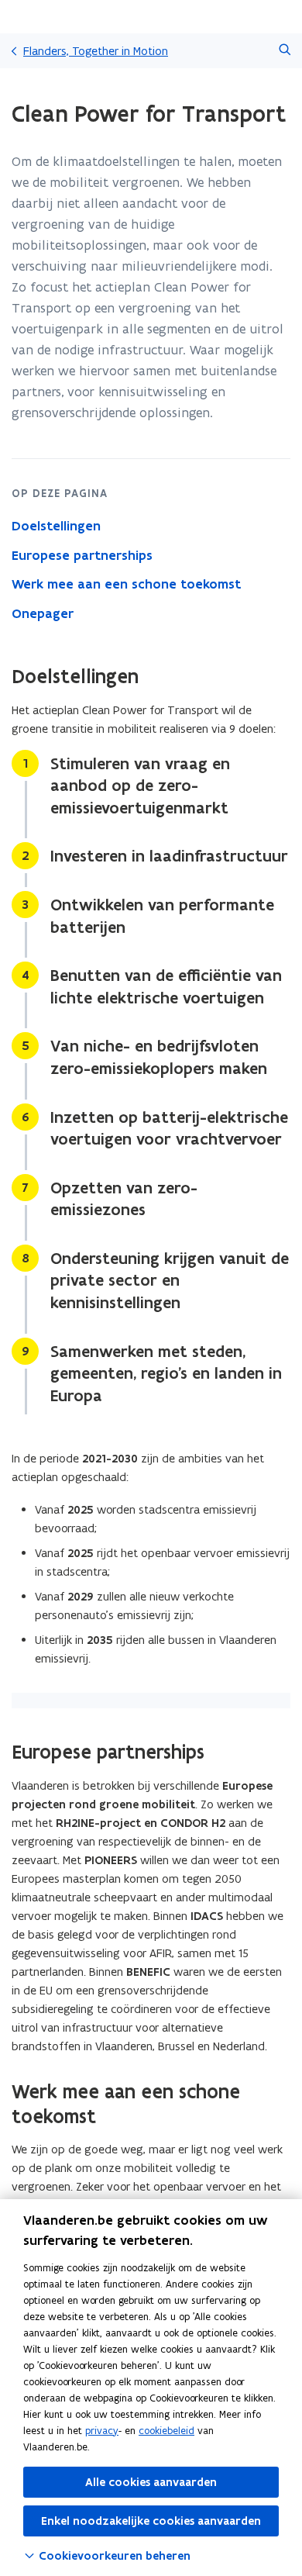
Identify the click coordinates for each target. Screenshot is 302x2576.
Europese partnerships (82, 555)
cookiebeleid (166, 2431)
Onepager (43, 613)
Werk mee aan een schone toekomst (126, 584)
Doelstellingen (56, 526)
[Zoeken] (285, 51)
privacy (102, 2431)
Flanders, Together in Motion (96, 51)
